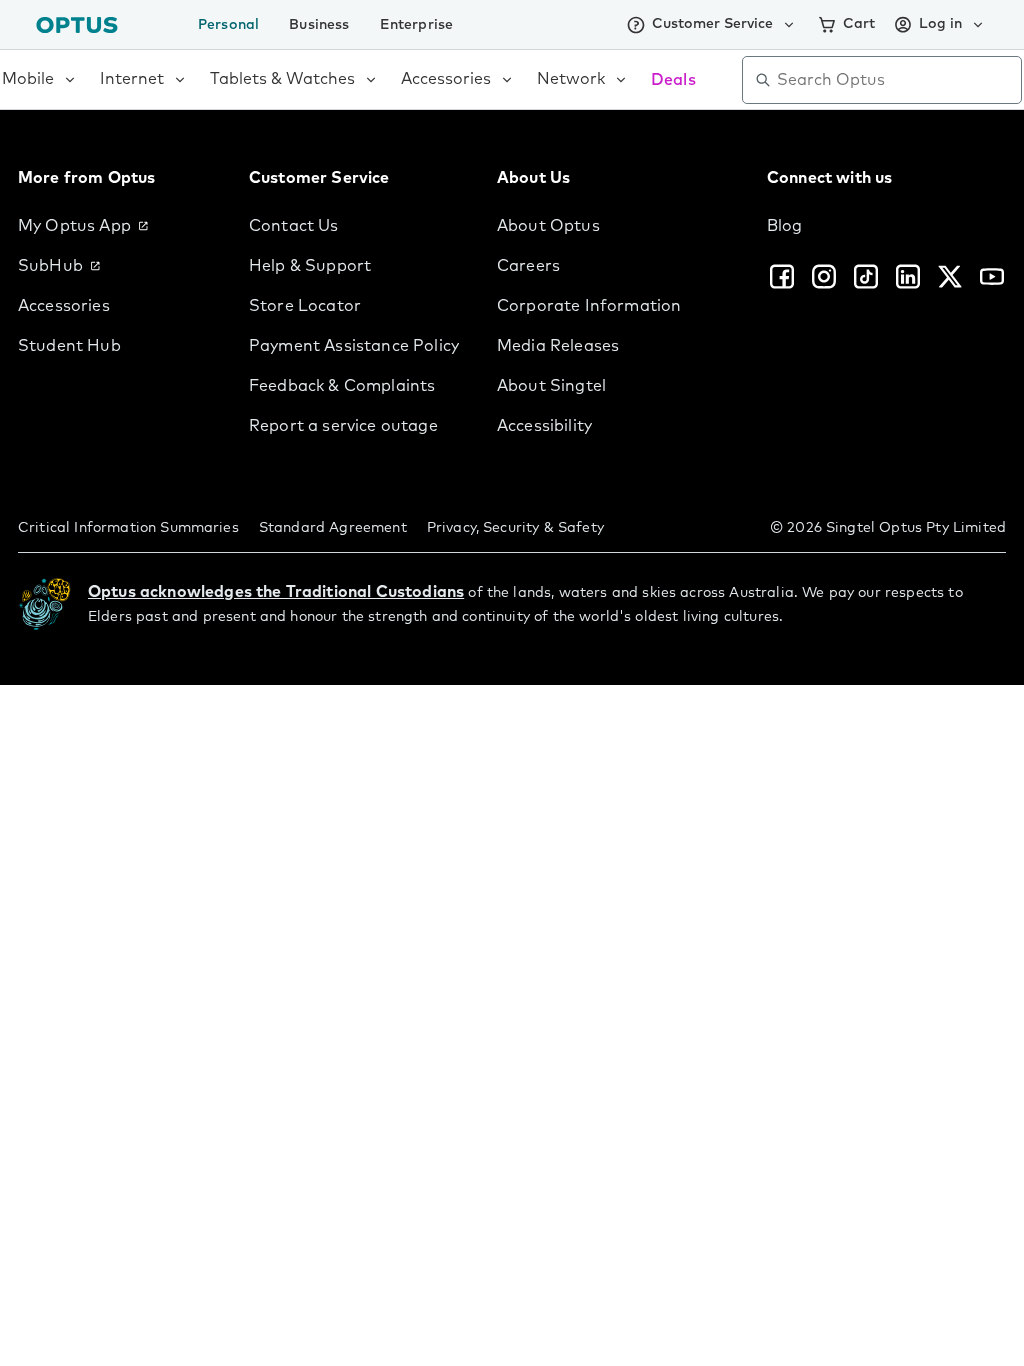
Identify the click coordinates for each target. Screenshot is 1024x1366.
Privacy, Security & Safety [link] (515, 528)
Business (319, 25)
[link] (117, 226)
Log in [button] (940, 24)
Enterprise (417, 25)
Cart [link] (859, 24)
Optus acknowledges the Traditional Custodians (276, 592)
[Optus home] (77, 24)
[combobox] (896, 80)
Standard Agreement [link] (333, 528)
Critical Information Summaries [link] (128, 528)
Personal (228, 25)
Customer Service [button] (712, 24)
